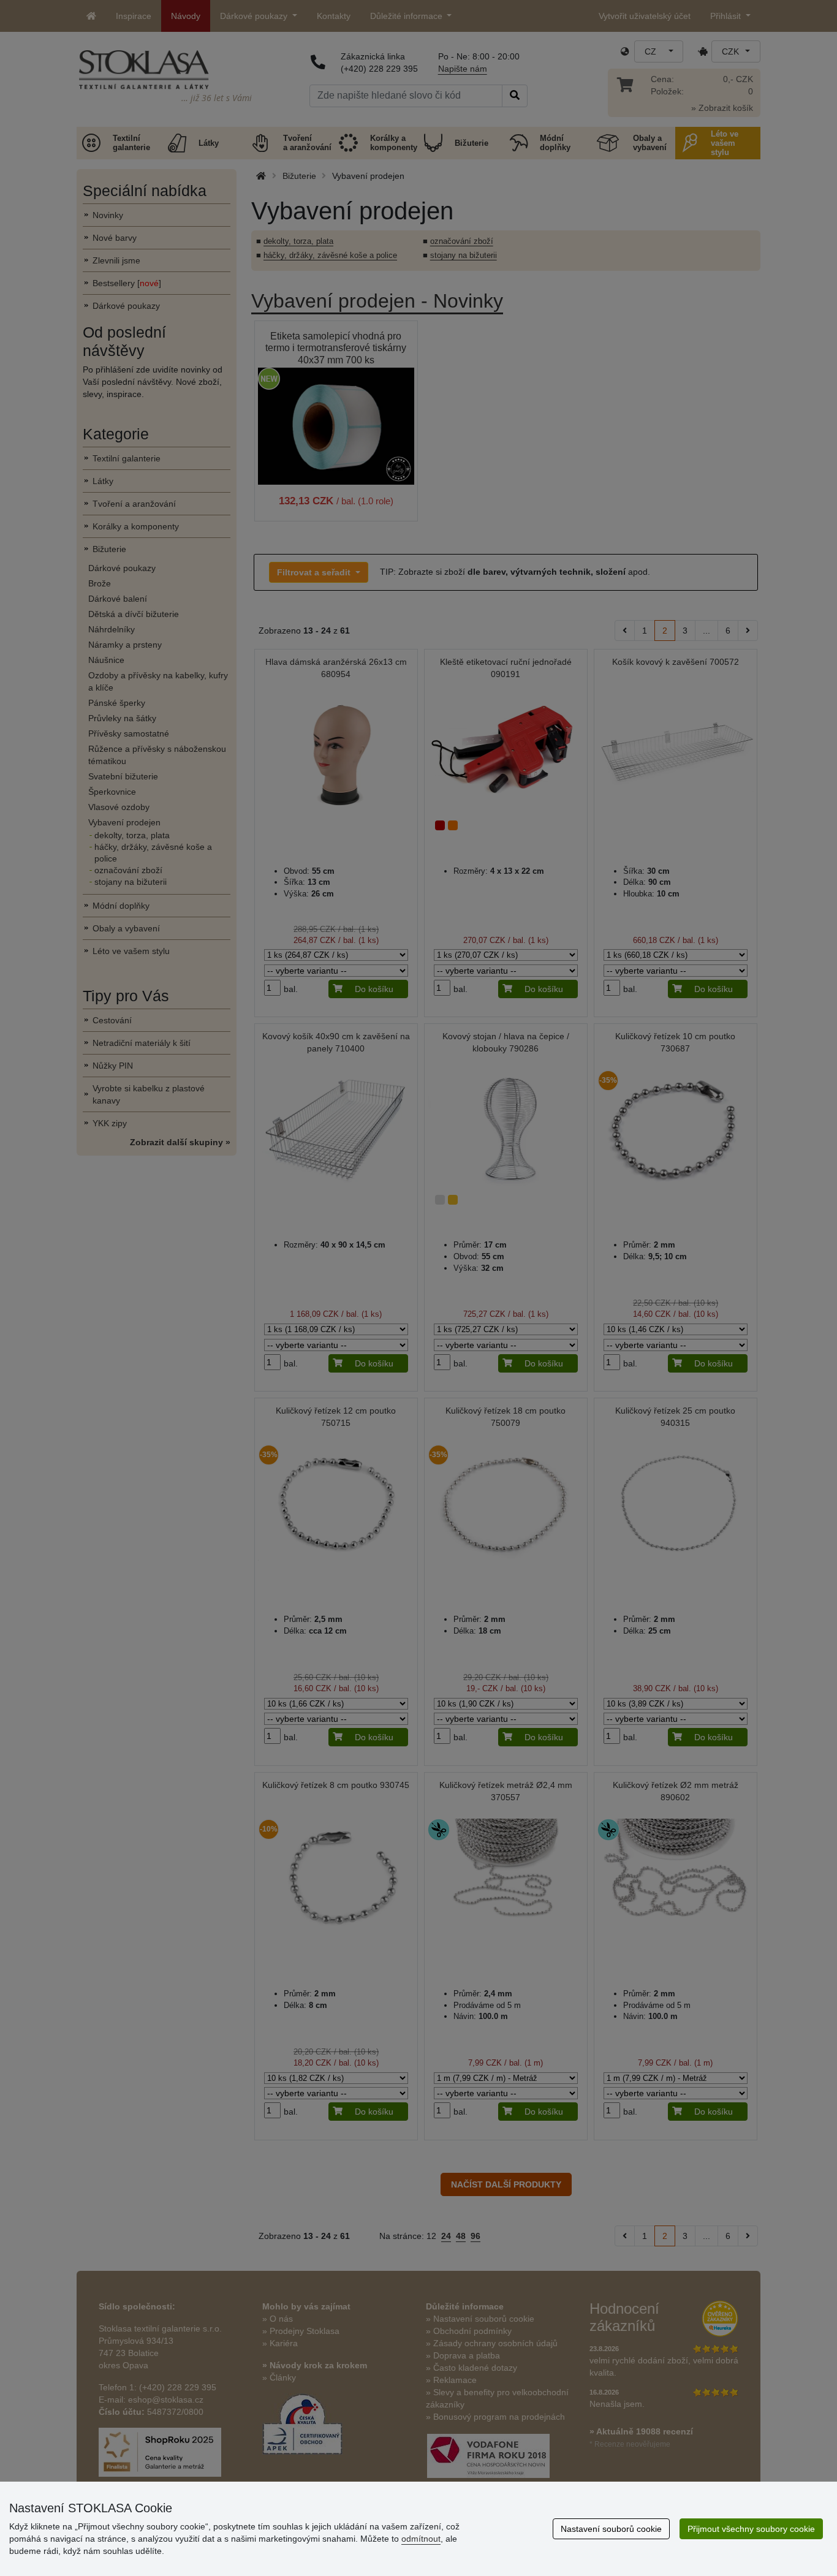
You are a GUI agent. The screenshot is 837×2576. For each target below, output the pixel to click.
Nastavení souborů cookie (611, 2529)
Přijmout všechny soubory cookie (751, 2529)
